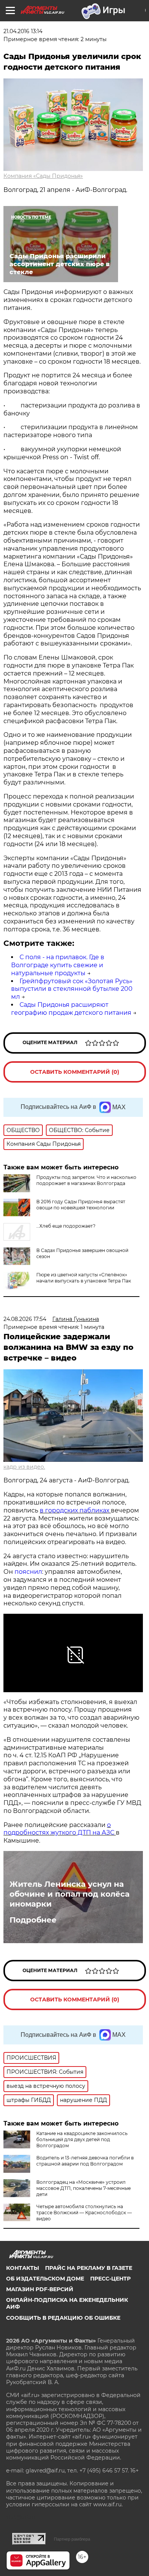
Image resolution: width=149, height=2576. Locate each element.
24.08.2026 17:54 (25, 1319)
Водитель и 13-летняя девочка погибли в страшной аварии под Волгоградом (85, 2161)
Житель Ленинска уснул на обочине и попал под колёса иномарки (70, 1894)
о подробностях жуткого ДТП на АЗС (60, 1829)
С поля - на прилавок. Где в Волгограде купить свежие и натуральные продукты (58, 965)
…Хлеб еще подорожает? (66, 1226)
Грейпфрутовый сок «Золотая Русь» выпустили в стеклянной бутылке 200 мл (72, 989)
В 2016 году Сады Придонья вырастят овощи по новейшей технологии (81, 1205)
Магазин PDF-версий (40, 2289)
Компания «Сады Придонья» (43, 176)
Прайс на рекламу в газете (89, 2268)
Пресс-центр (110, 2279)
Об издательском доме (45, 2279)
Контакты (23, 2268)
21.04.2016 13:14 (23, 31)
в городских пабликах (75, 1510)
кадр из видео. (24, 1467)
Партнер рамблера (72, 2539)
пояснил (28, 1572)
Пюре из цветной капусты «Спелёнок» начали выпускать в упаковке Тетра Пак (84, 1278)
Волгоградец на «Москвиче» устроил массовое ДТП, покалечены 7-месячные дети (83, 2188)
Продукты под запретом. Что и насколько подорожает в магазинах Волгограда (86, 1180)
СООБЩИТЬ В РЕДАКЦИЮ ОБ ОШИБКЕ (63, 2318)
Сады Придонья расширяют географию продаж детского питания (71, 1009)
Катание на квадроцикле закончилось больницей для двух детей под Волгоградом (82, 2139)
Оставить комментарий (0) (75, 1072)
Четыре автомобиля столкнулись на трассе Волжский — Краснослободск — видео (84, 2213)
